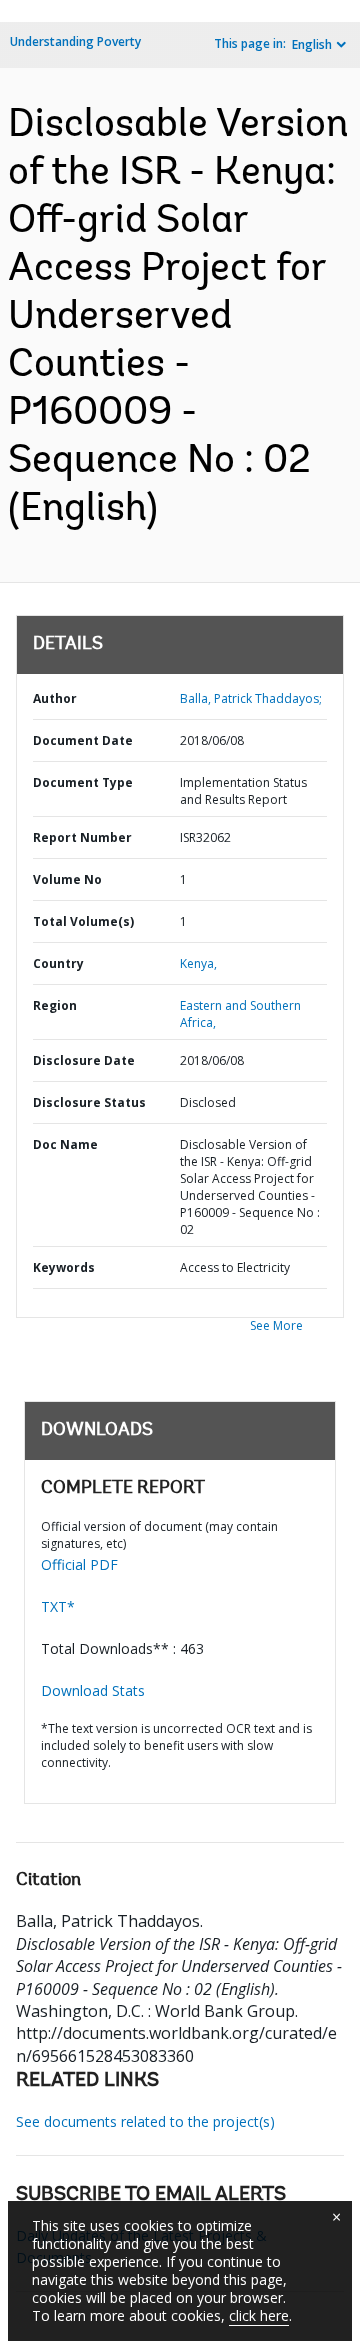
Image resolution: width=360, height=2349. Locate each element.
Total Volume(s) (83, 921)
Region (55, 1005)
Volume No (67, 879)
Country (58, 963)
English (312, 44)
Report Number (82, 837)
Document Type (83, 782)
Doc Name (65, 1144)
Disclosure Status (89, 1102)
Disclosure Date (84, 1060)
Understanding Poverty (75, 41)
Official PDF (79, 1564)
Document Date (83, 740)
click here (259, 2315)
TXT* (58, 1606)
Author (55, 698)
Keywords (64, 1267)
